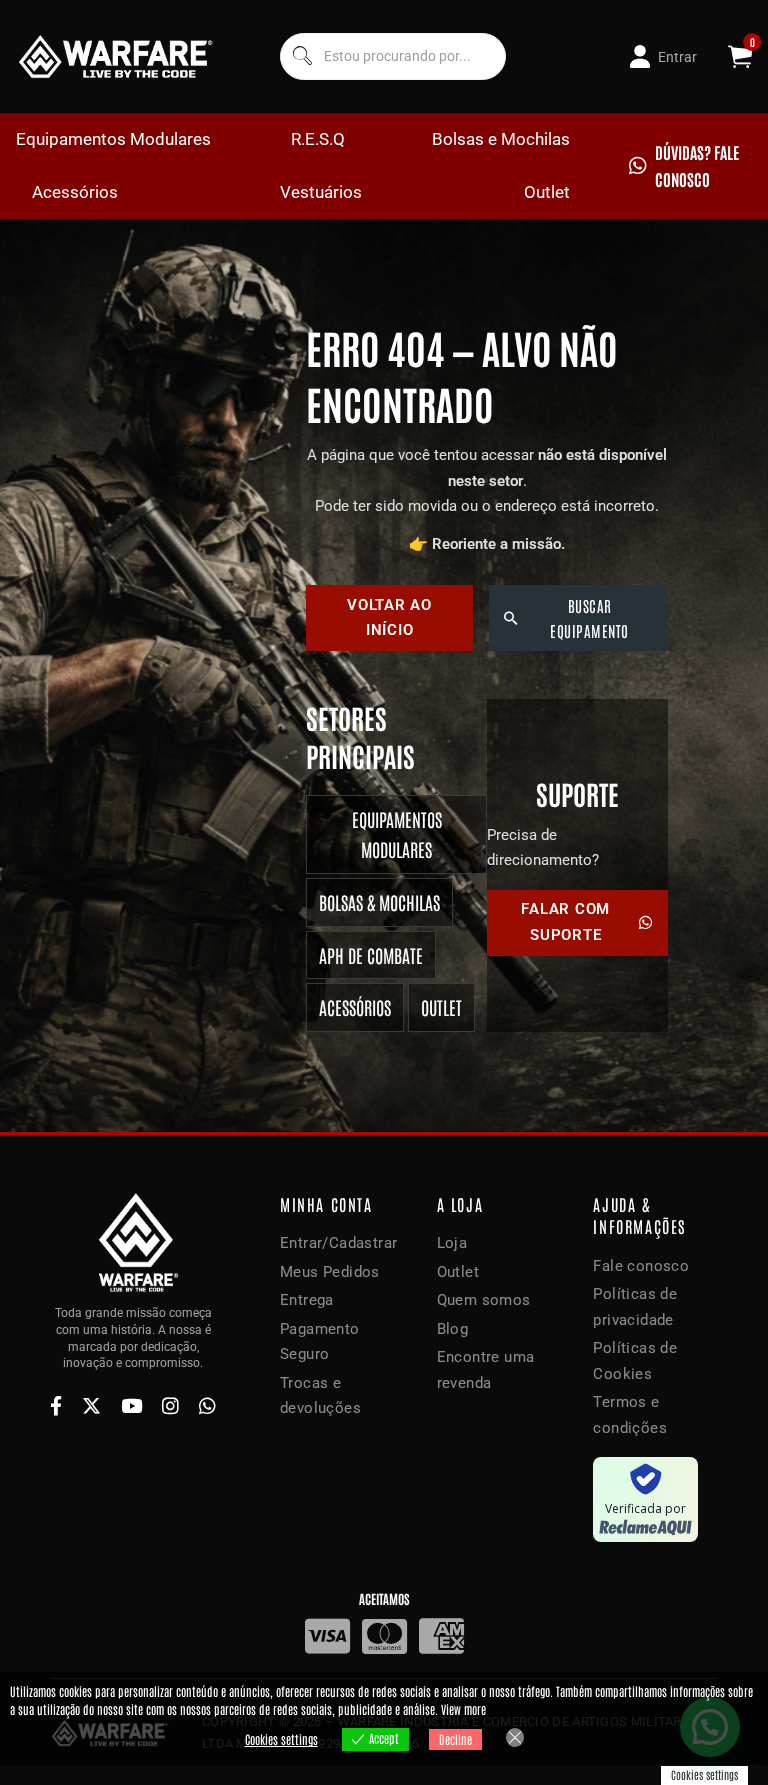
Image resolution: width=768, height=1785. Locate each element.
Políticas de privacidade (635, 1307)
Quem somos (484, 1300)
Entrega (307, 1300)
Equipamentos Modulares (113, 139)
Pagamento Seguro (320, 1342)
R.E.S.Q (318, 139)
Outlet (547, 192)
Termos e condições (630, 1415)
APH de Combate (371, 955)
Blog (453, 1329)
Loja (452, 1243)
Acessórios (75, 192)
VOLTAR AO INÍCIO (389, 618)
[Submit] (300, 56)
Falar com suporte (565, 922)
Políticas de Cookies (635, 1361)
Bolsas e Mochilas (501, 139)
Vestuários (321, 192)
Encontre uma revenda (486, 1370)
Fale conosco (641, 1266)
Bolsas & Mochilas (379, 902)
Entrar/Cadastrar (338, 1243)
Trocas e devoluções (320, 1396)
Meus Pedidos (330, 1272)
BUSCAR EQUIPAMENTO (589, 618)
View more (463, 1709)
